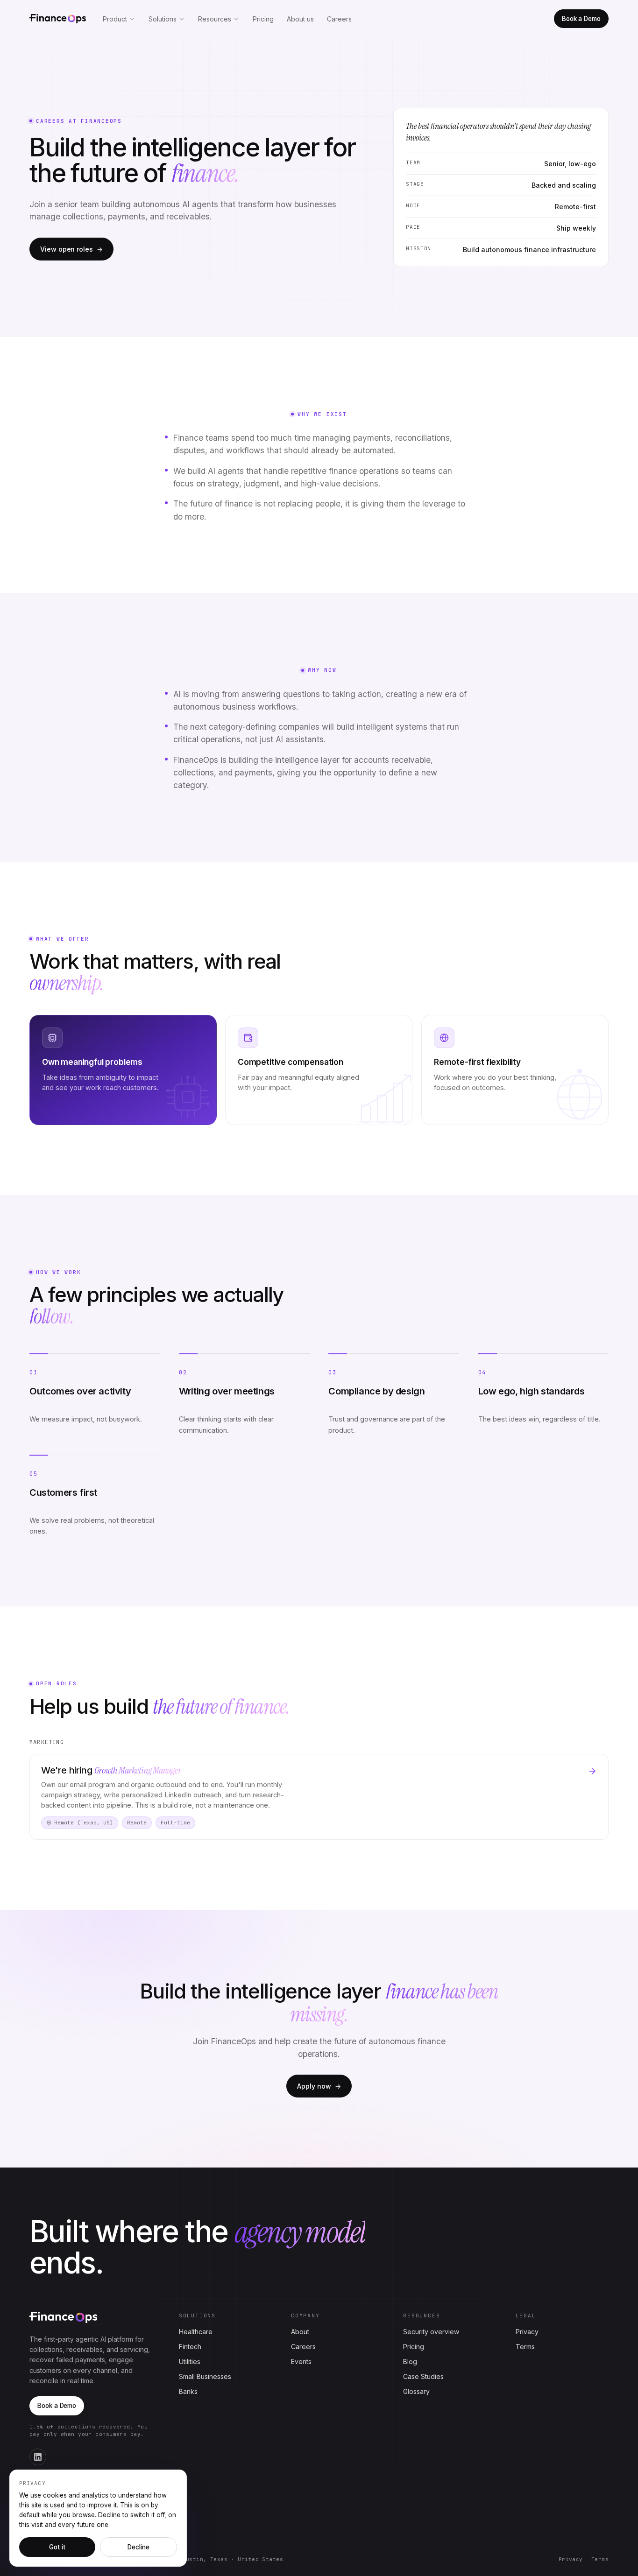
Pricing (263, 19)
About (300, 2332)
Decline (138, 2547)
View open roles (71, 249)
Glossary (416, 2391)
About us (300, 19)
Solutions (163, 19)
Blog (410, 2361)
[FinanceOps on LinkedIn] (38, 2457)
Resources (215, 19)
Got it (57, 2547)
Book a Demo (581, 19)
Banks (188, 2391)
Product (115, 19)
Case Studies (423, 2376)
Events (301, 2361)
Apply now (319, 2086)
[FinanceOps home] (58, 19)
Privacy (527, 2332)
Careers (339, 19)
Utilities (190, 2361)
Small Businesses (205, 2376)
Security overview (431, 2332)
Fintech (190, 2347)
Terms (525, 2347)
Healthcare (196, 2332)
